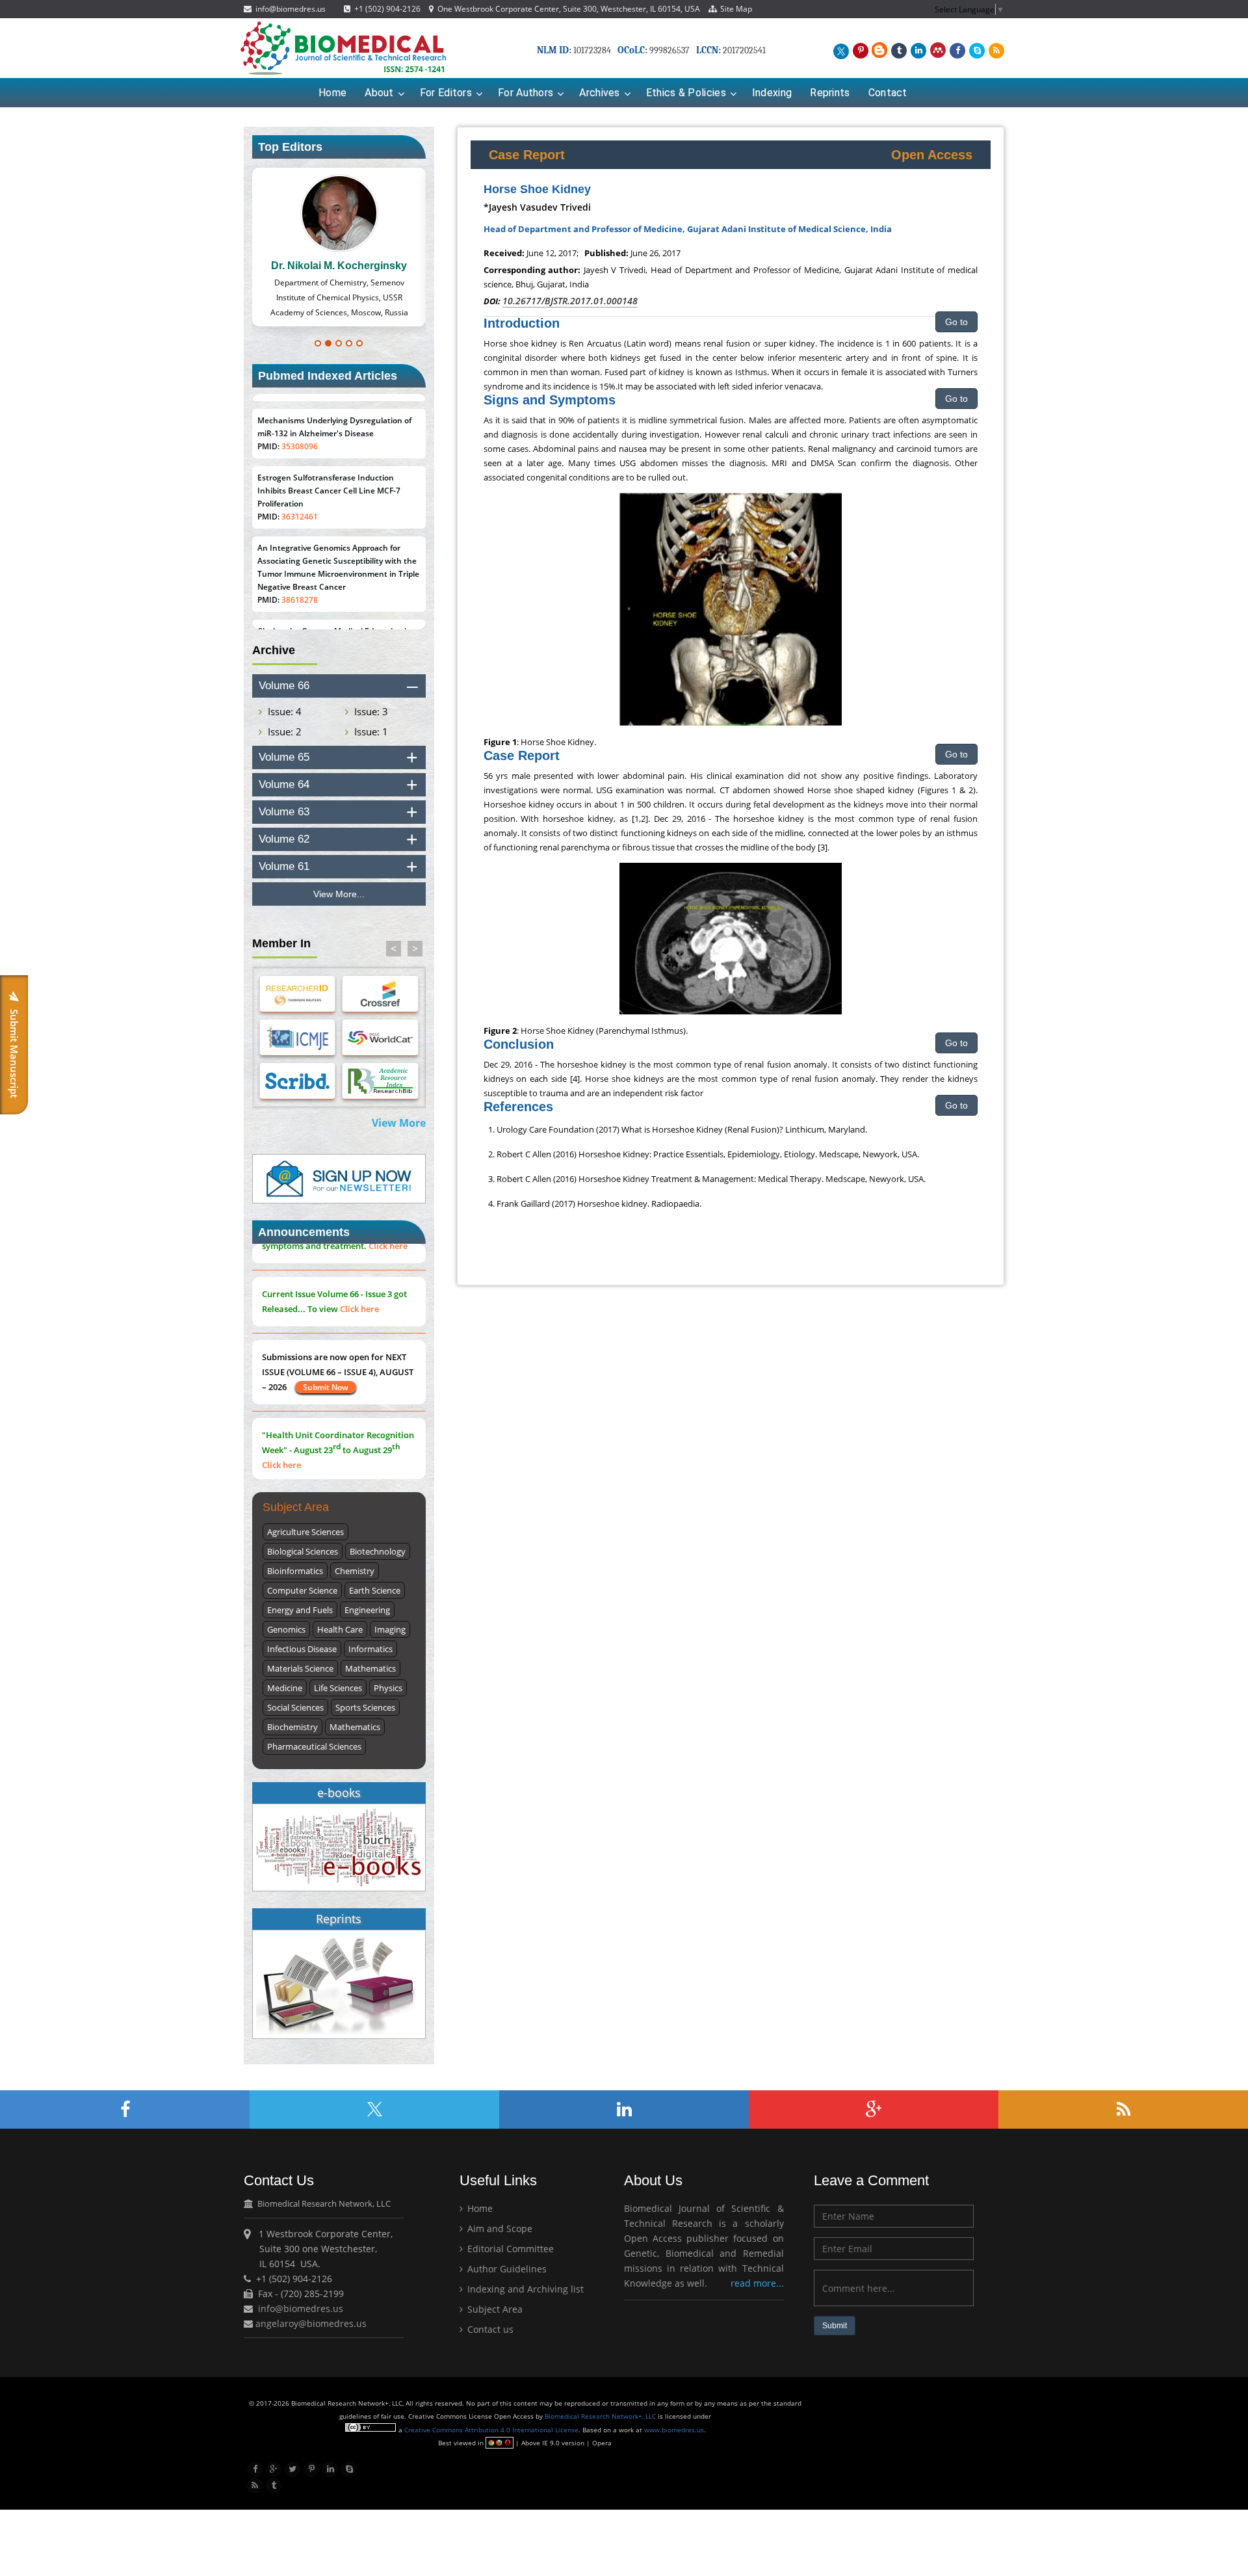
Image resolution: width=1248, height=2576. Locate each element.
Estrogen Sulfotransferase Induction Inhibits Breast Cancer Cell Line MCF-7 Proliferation (329, 480)
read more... (757, 2283)
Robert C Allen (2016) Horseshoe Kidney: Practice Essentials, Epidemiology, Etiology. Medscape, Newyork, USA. (708, 1154)
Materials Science (300, 1668)
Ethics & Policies (686, 93)
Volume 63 (284, 812)
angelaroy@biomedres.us (310, 2323)
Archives (599, 93)
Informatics (370, 1649)
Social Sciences (295, 1707)
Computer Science (302, 1590)
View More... (339, 894)
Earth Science (375, 1590)
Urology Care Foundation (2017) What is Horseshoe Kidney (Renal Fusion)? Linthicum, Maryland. (682, 1129)
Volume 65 (284, 757)
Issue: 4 (285, 711)
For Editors (446, 93)
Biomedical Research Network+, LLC (601, 2416)
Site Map (734, 9)
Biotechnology (378, 1551)
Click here (388, 1297)
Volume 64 (284, 784)
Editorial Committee (509, 2249)
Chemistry (355, 1571)
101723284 (592, 50)
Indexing (772, 93)
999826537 (669, 50)
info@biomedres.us (290, 9)
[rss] (994, 49)
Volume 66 (284, 686)
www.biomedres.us (674, 2430)
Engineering (367, 1610)
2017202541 (744, 50)
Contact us (489, 2329)
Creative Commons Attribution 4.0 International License (491, 2430)
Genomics (286, 1629)
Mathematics (370, 1668)
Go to (956, 322)
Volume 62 (284, 839)
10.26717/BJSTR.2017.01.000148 (570, 301)
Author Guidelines (506, 2269)
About (379, 93)
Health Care (340, 1629)
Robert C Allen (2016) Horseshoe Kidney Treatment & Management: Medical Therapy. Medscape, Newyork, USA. (711, 1179)
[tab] (339, 686)
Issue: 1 (371, 731)
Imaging (390, 1629)
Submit (835, 2326)
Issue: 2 (285, 731)
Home (332, 93)
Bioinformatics (295, 1571)
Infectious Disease (302, 1649)
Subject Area (494, 2309)
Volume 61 (284, 866)
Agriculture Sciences (305, 1532)
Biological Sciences (303, 1551)
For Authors (526, 93)
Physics (388, 1688)
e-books (339, 1793)
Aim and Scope (499, 2228)
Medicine (285, 1688)
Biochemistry (292, 1727)
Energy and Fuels (300, 1610)
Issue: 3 (371, 711)
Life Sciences (338, 1688)
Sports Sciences (365, 1707)
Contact (888, 93)
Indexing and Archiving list (524, 2289)
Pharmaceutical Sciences (314, 1746)
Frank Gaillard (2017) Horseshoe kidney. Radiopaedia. (599, 1203)
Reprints (830, 93)
